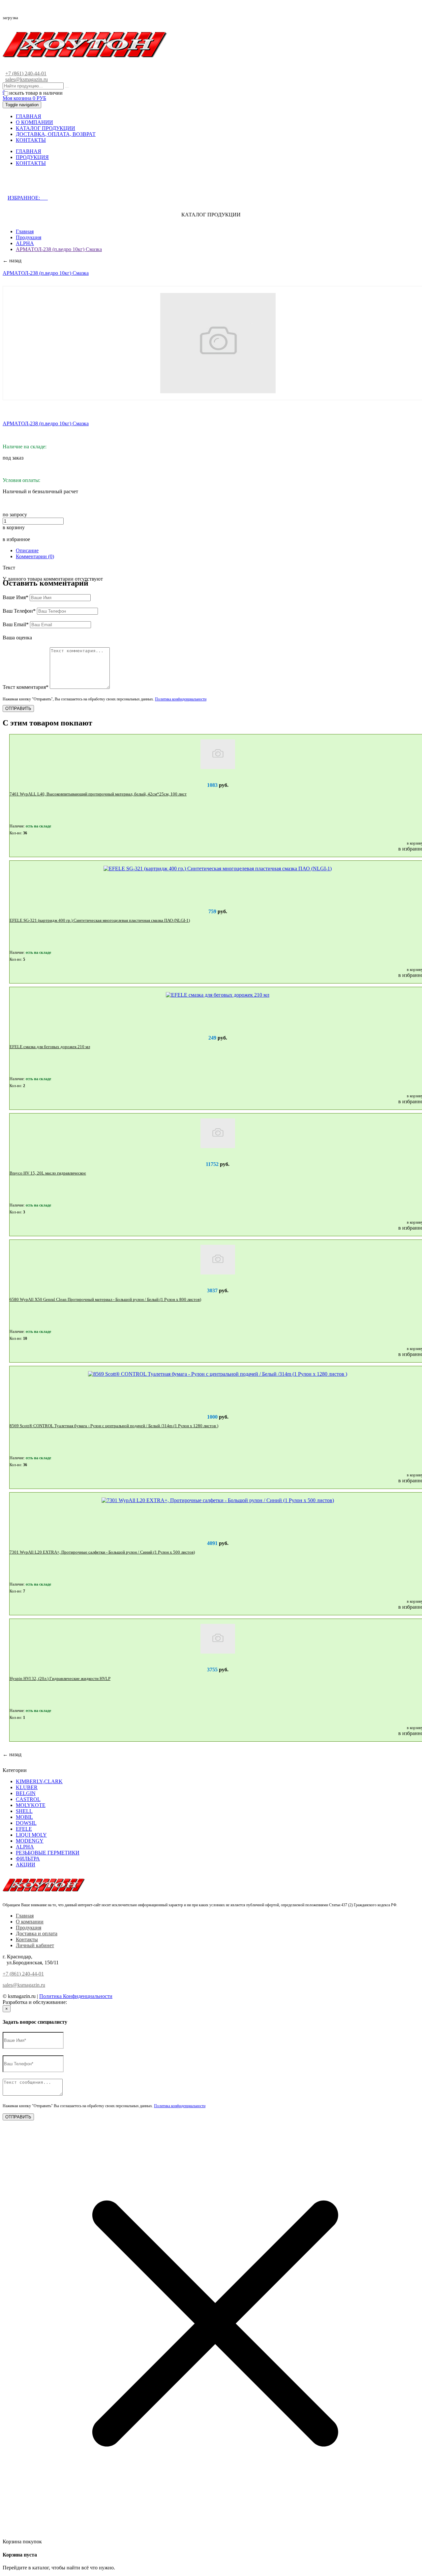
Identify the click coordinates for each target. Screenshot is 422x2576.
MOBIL (24, 1817)
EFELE (24, 1829)
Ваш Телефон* (19, 611)
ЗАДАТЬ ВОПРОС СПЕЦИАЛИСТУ (60, 184)
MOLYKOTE (31, 1805)
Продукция (29, 237)
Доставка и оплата (37, 1933)
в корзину (14, 527)
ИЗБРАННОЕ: (28, 198)
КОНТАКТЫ (31, 140)
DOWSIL (26, 1823)
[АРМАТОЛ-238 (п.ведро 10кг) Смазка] (218, 343)
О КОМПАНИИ (34, 122)
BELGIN (26, 1793)
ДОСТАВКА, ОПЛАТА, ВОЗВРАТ (56, 134)
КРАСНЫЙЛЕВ (86, 2002)
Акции (26, 1865)
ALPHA (25, 243)
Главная (25, 231)
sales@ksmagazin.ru (27, 79)
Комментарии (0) (35, 556)
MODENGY (30, 1841)
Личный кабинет (35, 1945)
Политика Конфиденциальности (76, 1996)
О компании (30, 1922)
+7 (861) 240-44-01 (26, 73)
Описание (27, 550)
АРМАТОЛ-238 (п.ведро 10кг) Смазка (59, 249)
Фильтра (28, 1859)
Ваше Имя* (15, 597)
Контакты (27, 1939)
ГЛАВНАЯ (29, 116)
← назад (12, 260)
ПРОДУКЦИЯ (32, 157)
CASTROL (28, 1799)
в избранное (16, 539)
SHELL (24, 1811)
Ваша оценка (17, 638)
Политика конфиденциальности (181, 699)
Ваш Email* (16, 624)
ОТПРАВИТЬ (18, 708)
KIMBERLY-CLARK (39, 1781)
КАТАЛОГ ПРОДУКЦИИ (45, 128)
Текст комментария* (26, 687)
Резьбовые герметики (48, 1853)
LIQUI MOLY (31, 1835)
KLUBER (27, 1787)
